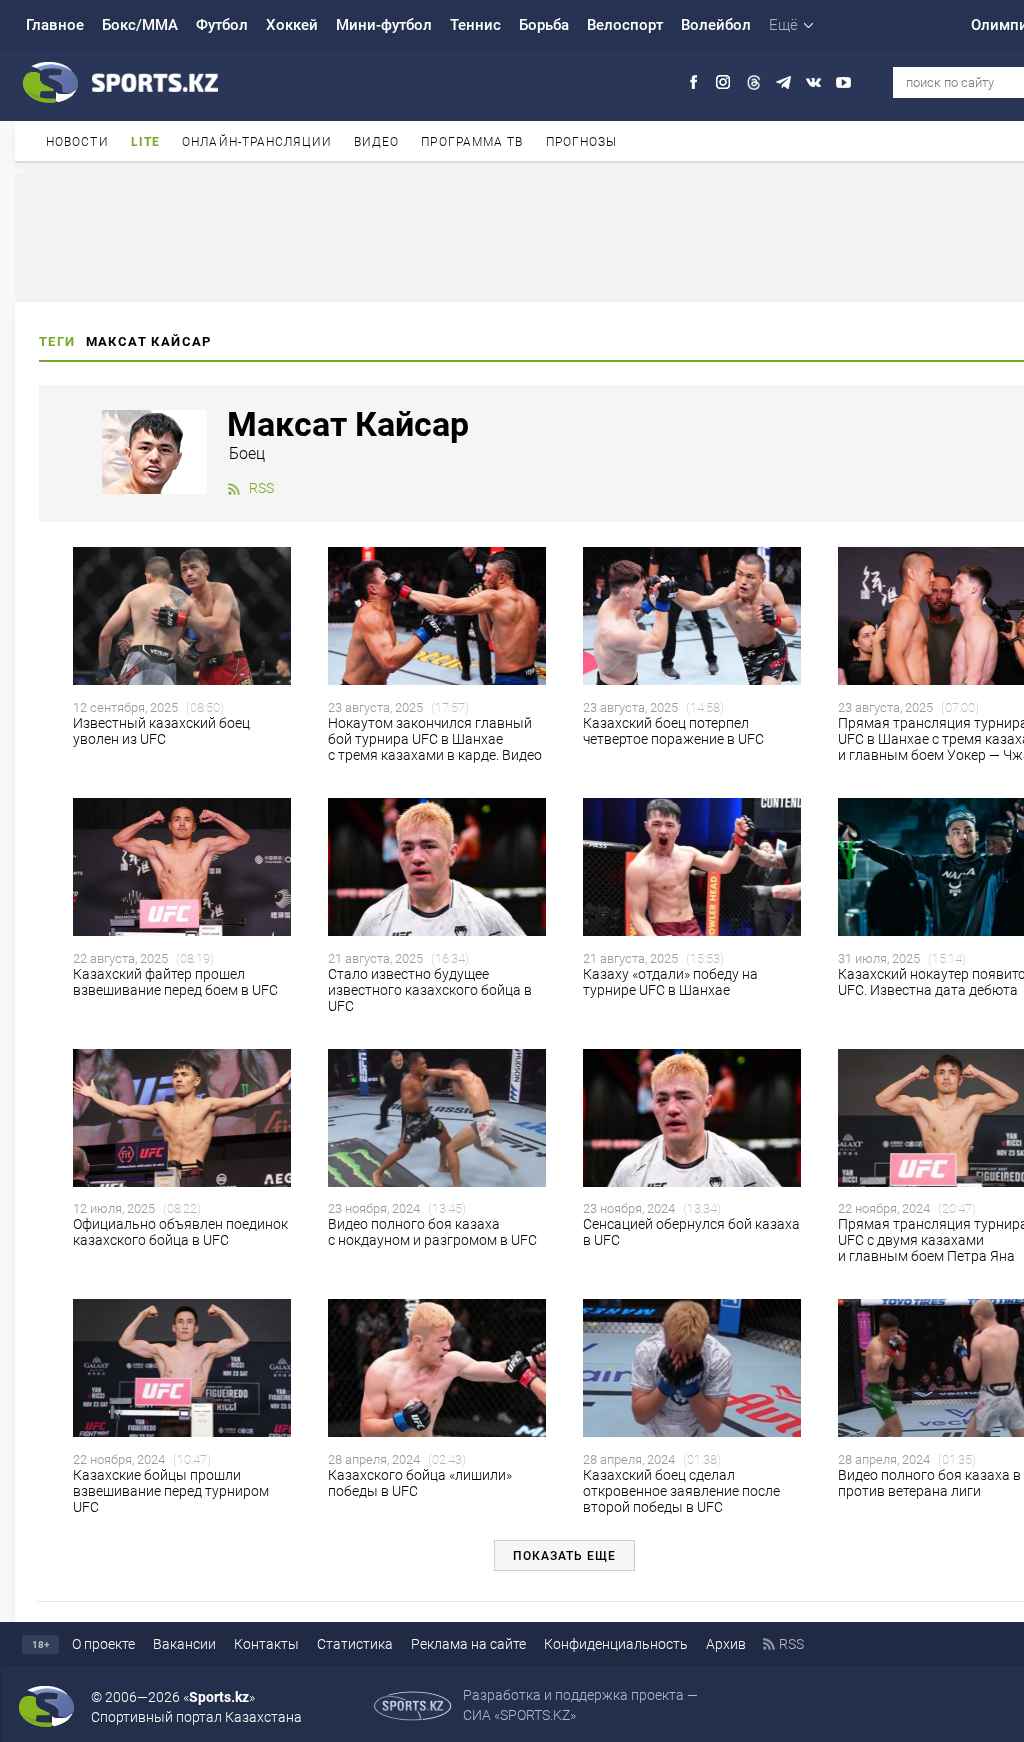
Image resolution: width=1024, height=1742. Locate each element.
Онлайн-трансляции (257, 142)
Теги (57, 341)
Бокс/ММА (140, 25)
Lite (145, 142)
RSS (261, 488)
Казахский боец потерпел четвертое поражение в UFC (673, 731)
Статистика (355, 1644)
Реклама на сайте (468, 1644)
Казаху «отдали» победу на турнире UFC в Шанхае (670, 982)
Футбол (222, 25)
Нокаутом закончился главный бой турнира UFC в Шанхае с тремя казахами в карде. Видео (435, 739)
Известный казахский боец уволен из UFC (161, 731)
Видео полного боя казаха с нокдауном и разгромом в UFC (432, 1232)
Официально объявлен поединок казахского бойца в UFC (180, 1232)
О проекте (103, 1644)
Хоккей (292, 25)
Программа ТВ (472, 142)
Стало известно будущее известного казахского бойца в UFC (430, 990)
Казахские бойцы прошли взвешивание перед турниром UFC (171, 1491)
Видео (377, 142)
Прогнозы (582, 142)
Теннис (475, 25)
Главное (55, 25)
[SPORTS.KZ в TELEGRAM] (783, 82)
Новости (77, 142)
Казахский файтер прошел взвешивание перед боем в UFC (175, 982)
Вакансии (184, 1644)
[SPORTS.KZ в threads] (753, 82)
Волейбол (716, 25)
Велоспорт (625, 25)
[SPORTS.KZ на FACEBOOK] (693, 82)
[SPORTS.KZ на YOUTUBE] (843, 82)
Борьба (544, 25)
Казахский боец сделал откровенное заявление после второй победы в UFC (681, 1491)
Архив (726, 1644)
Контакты (266, 1644)
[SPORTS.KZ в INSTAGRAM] (723, 82)
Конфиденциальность (616, 1644)
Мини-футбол (384, 25)
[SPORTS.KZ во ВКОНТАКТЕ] (813, 82)
